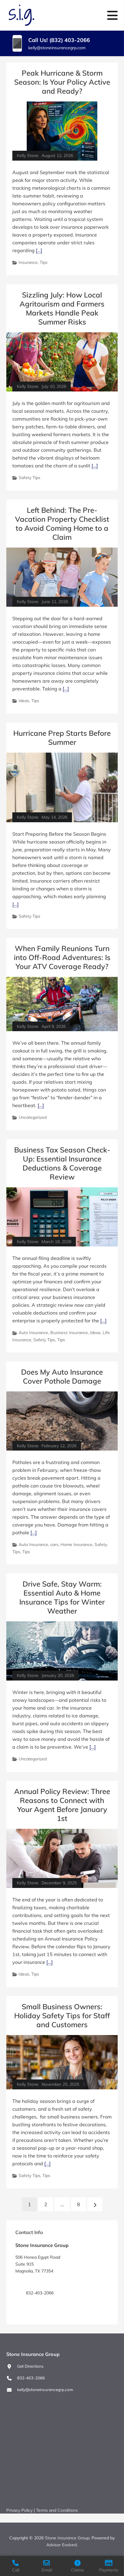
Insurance (28, 262)
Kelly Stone (28, 156)
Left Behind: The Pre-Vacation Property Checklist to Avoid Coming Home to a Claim (62, 524)
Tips (44, 262)
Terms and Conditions (57, 2510)
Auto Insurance (33, 1333)
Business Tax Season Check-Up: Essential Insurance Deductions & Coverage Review (62, 1163)
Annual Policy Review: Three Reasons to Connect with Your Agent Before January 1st (62, 1805)
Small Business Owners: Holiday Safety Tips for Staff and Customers (62, 2016)
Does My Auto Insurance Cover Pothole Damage (62, 1376)
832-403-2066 (31, 2378)
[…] (39, 250)
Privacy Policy (19, 2510)
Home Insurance (76, 1545)
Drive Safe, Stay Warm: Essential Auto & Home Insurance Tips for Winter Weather (62, 1597)
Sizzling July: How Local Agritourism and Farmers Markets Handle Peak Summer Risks (62, 308)
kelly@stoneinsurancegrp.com (57, 48)
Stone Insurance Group (67, 2538)
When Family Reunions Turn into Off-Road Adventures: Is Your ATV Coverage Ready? (62, 957)
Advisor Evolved (62, 2545)
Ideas (24, 701)
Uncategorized (33, 1117)
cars (54, 1545)
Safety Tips (29, 478)
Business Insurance (69, 1333)
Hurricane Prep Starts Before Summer (62, 738)
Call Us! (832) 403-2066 (59, 40)
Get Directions (39, 2282)
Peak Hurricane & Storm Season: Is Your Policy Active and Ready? (62, 82)
